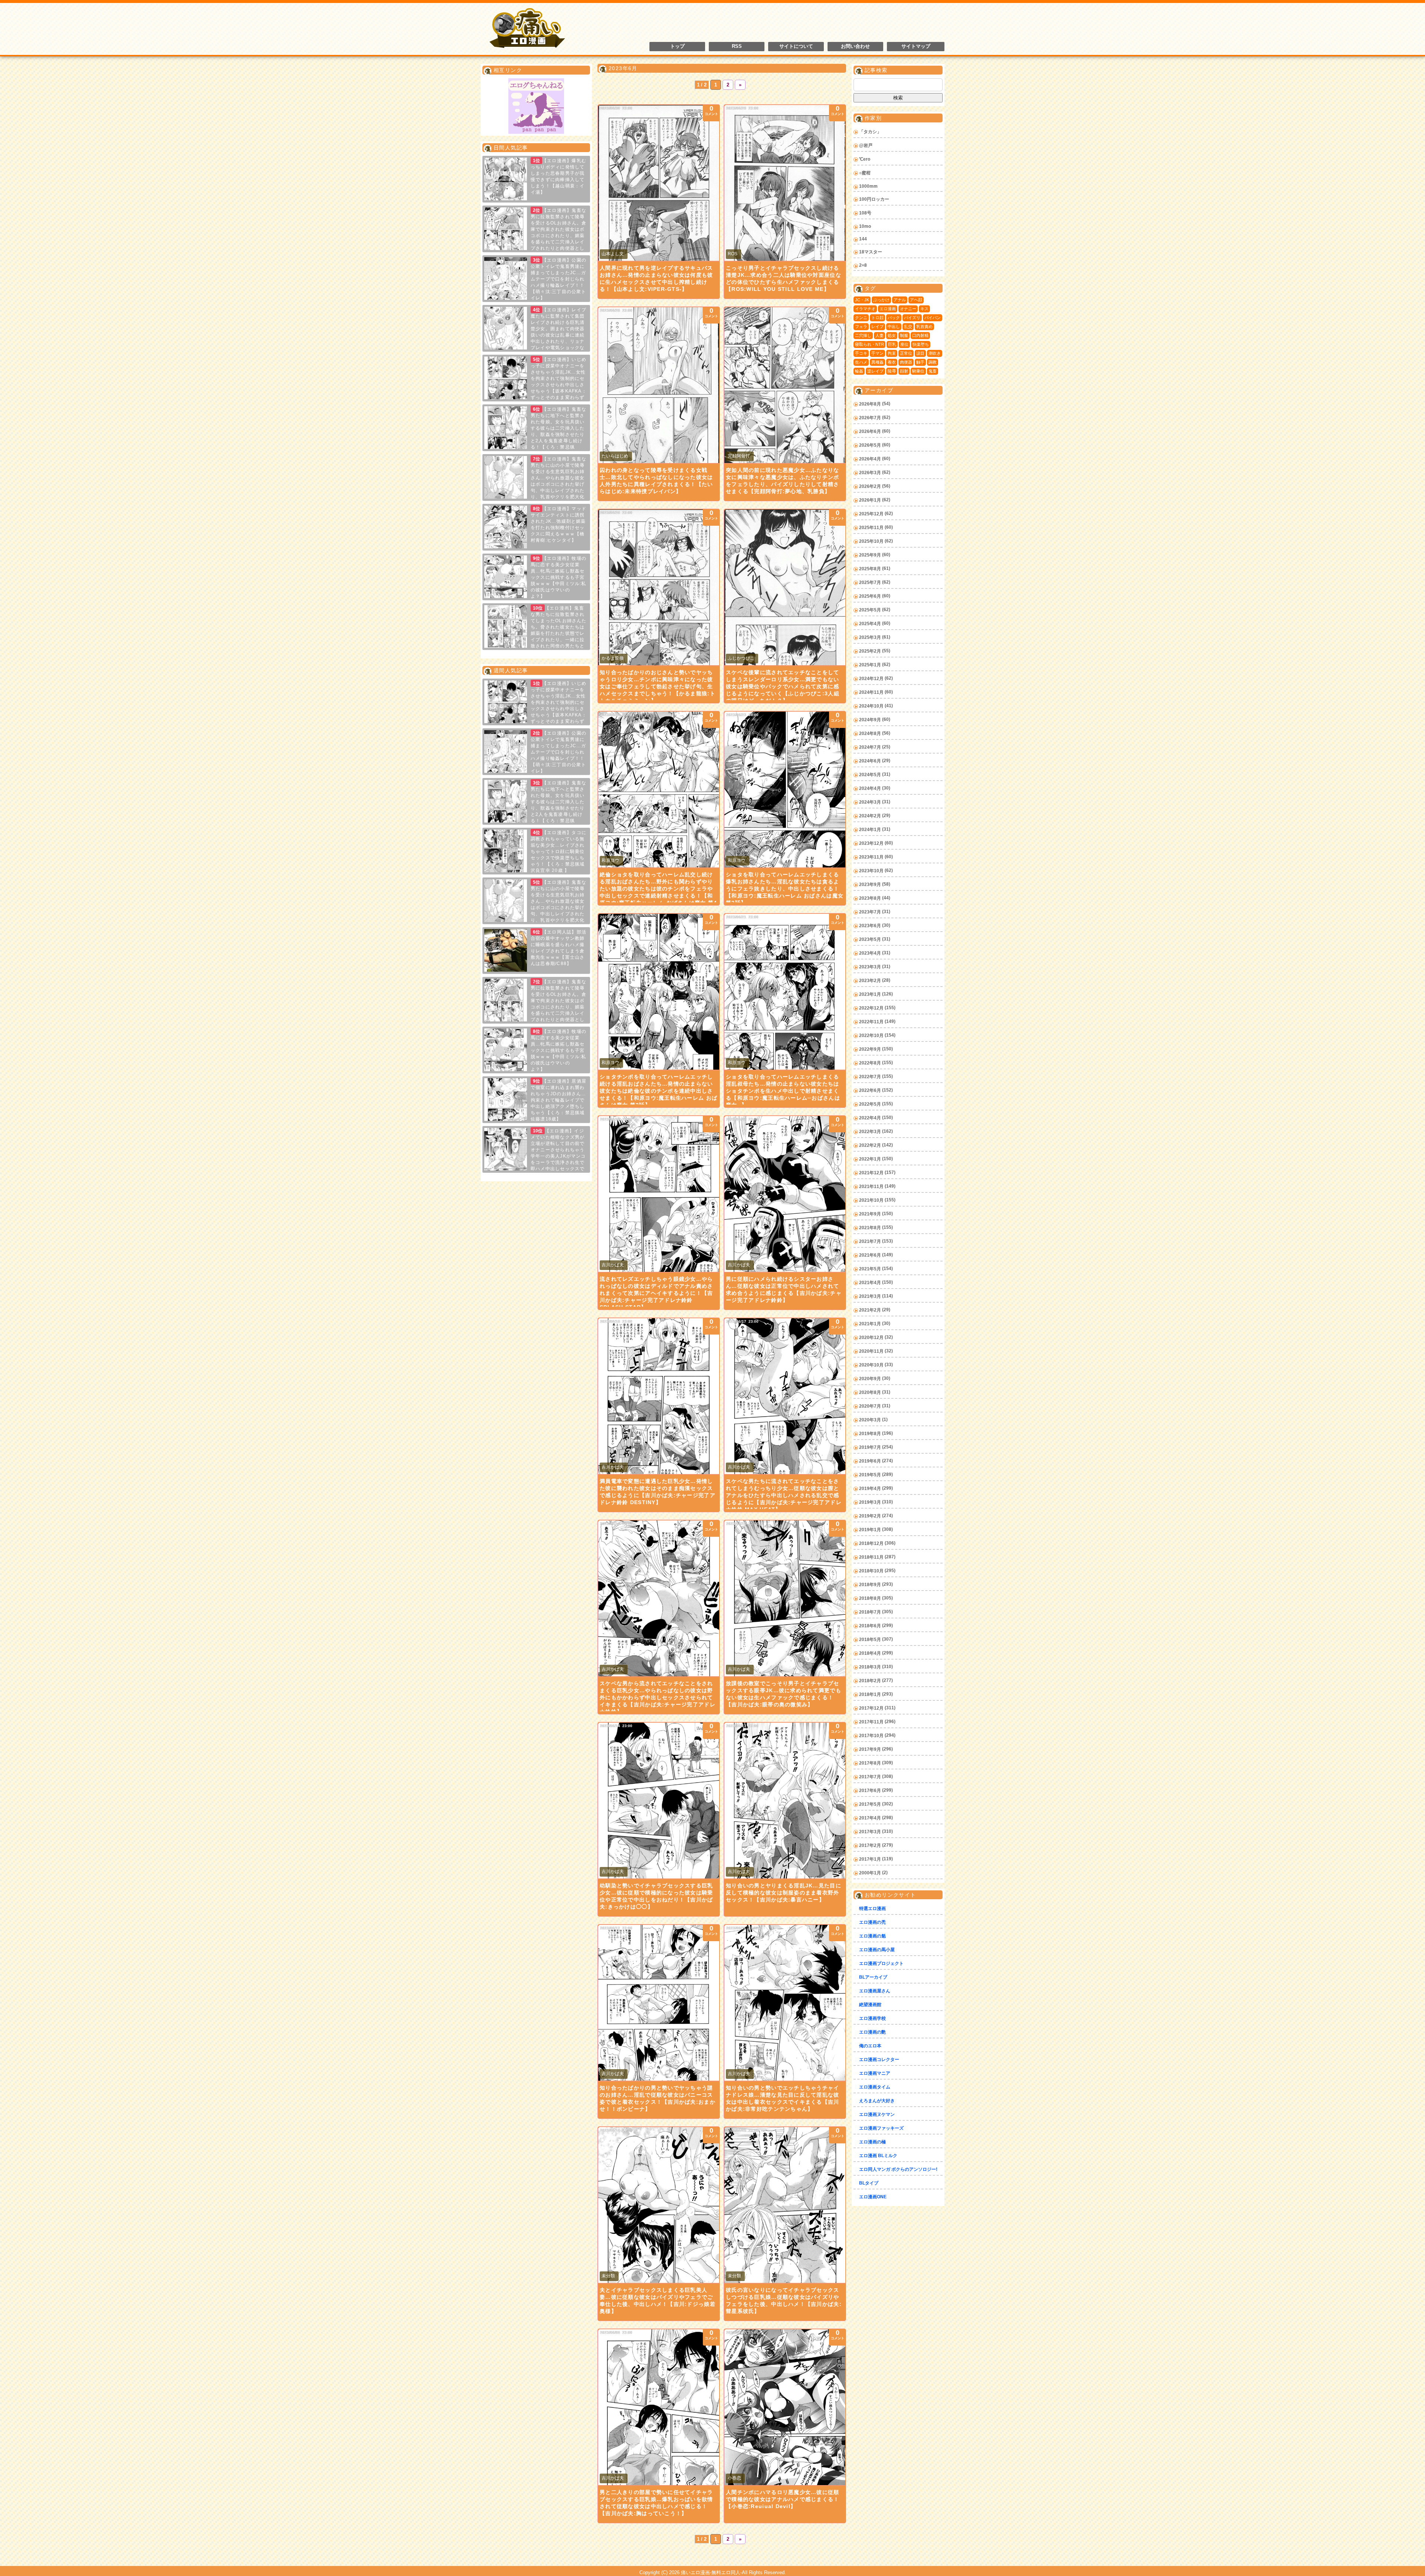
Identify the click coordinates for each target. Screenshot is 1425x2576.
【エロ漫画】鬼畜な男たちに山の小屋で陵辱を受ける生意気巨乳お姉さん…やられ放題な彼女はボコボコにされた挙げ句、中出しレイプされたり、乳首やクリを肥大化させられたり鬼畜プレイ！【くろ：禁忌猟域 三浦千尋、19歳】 (535, 484)
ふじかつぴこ (741, 658)
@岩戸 (866, 145)
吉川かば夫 (613, 1265)
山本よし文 (613, 254)
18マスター (871, 252)
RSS (737, 46)
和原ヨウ (610, 860)
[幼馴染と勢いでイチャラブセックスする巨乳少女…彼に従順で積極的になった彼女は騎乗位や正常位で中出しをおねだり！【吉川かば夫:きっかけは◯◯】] (659, 1801)
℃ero (865, 159)
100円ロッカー (874, 199)
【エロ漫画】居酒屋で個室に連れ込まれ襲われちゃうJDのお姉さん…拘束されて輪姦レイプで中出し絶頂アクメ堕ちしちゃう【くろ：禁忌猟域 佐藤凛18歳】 (558, 1100)
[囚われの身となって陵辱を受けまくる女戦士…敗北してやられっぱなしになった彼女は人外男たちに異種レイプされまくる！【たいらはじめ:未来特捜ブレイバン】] (659, 385)
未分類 (608, 2276)
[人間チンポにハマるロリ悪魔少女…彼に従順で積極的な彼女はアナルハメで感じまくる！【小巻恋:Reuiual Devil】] (785, 2407)
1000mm (868, 186)
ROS (733, 254)
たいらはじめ (615, 456)
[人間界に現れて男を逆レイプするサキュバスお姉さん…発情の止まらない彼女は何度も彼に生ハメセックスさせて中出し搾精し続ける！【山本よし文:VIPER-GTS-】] (659, 183)
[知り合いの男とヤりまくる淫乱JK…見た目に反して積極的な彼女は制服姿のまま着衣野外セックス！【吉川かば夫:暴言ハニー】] (785, 1801)
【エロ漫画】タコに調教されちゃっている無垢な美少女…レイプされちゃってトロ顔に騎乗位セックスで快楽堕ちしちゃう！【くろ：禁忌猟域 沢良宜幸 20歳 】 (558, 851)
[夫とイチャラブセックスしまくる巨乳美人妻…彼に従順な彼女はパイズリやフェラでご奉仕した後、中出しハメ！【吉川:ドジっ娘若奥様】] (659, 2205)
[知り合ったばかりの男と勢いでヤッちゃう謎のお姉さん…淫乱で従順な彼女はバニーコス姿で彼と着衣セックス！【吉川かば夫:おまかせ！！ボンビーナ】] (659, 2003)
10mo (865, 226)
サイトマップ (916, 46)
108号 (865, 213)
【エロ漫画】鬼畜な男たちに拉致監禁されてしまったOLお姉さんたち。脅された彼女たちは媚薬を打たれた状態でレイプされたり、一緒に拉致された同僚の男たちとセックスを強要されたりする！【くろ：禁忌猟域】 (536, 633)
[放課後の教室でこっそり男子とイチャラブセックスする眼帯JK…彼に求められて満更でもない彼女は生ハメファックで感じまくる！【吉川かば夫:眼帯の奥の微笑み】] (785, 1598)
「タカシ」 (870, 132)
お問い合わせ (855, 46)
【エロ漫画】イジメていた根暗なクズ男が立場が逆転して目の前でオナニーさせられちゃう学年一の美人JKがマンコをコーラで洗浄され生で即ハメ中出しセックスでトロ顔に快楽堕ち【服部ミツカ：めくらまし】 (535, 1156)
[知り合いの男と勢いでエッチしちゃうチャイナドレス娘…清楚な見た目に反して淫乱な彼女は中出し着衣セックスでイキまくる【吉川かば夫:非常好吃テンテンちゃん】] (785, 2003)
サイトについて (796, 46)
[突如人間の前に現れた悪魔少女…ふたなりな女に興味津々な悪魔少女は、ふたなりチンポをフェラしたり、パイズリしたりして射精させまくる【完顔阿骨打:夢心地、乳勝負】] (785, 385)
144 (863, 239)
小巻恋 (734, 2478)
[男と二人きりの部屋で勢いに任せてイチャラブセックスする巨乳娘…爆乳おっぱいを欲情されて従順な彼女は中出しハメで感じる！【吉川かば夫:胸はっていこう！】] (659, 2407)
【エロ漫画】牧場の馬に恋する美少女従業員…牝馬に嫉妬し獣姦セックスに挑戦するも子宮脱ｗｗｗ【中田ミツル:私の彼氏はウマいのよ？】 (558, 577)
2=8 (863, 265)
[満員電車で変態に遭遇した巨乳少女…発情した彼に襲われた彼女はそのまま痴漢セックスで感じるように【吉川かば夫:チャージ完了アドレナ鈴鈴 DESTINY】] (659, 1396)
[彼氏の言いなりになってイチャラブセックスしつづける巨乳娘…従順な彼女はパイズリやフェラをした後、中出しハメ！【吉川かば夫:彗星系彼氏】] (785, 2205)
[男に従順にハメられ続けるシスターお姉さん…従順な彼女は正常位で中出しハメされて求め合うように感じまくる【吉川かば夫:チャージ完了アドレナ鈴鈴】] (785, 1194)
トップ (677, 46)
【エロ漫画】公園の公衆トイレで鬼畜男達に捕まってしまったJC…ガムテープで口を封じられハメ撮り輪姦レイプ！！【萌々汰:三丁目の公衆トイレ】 (558, 279)
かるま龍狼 (613, 658)
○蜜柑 (865, 173)
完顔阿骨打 (739, 456)
